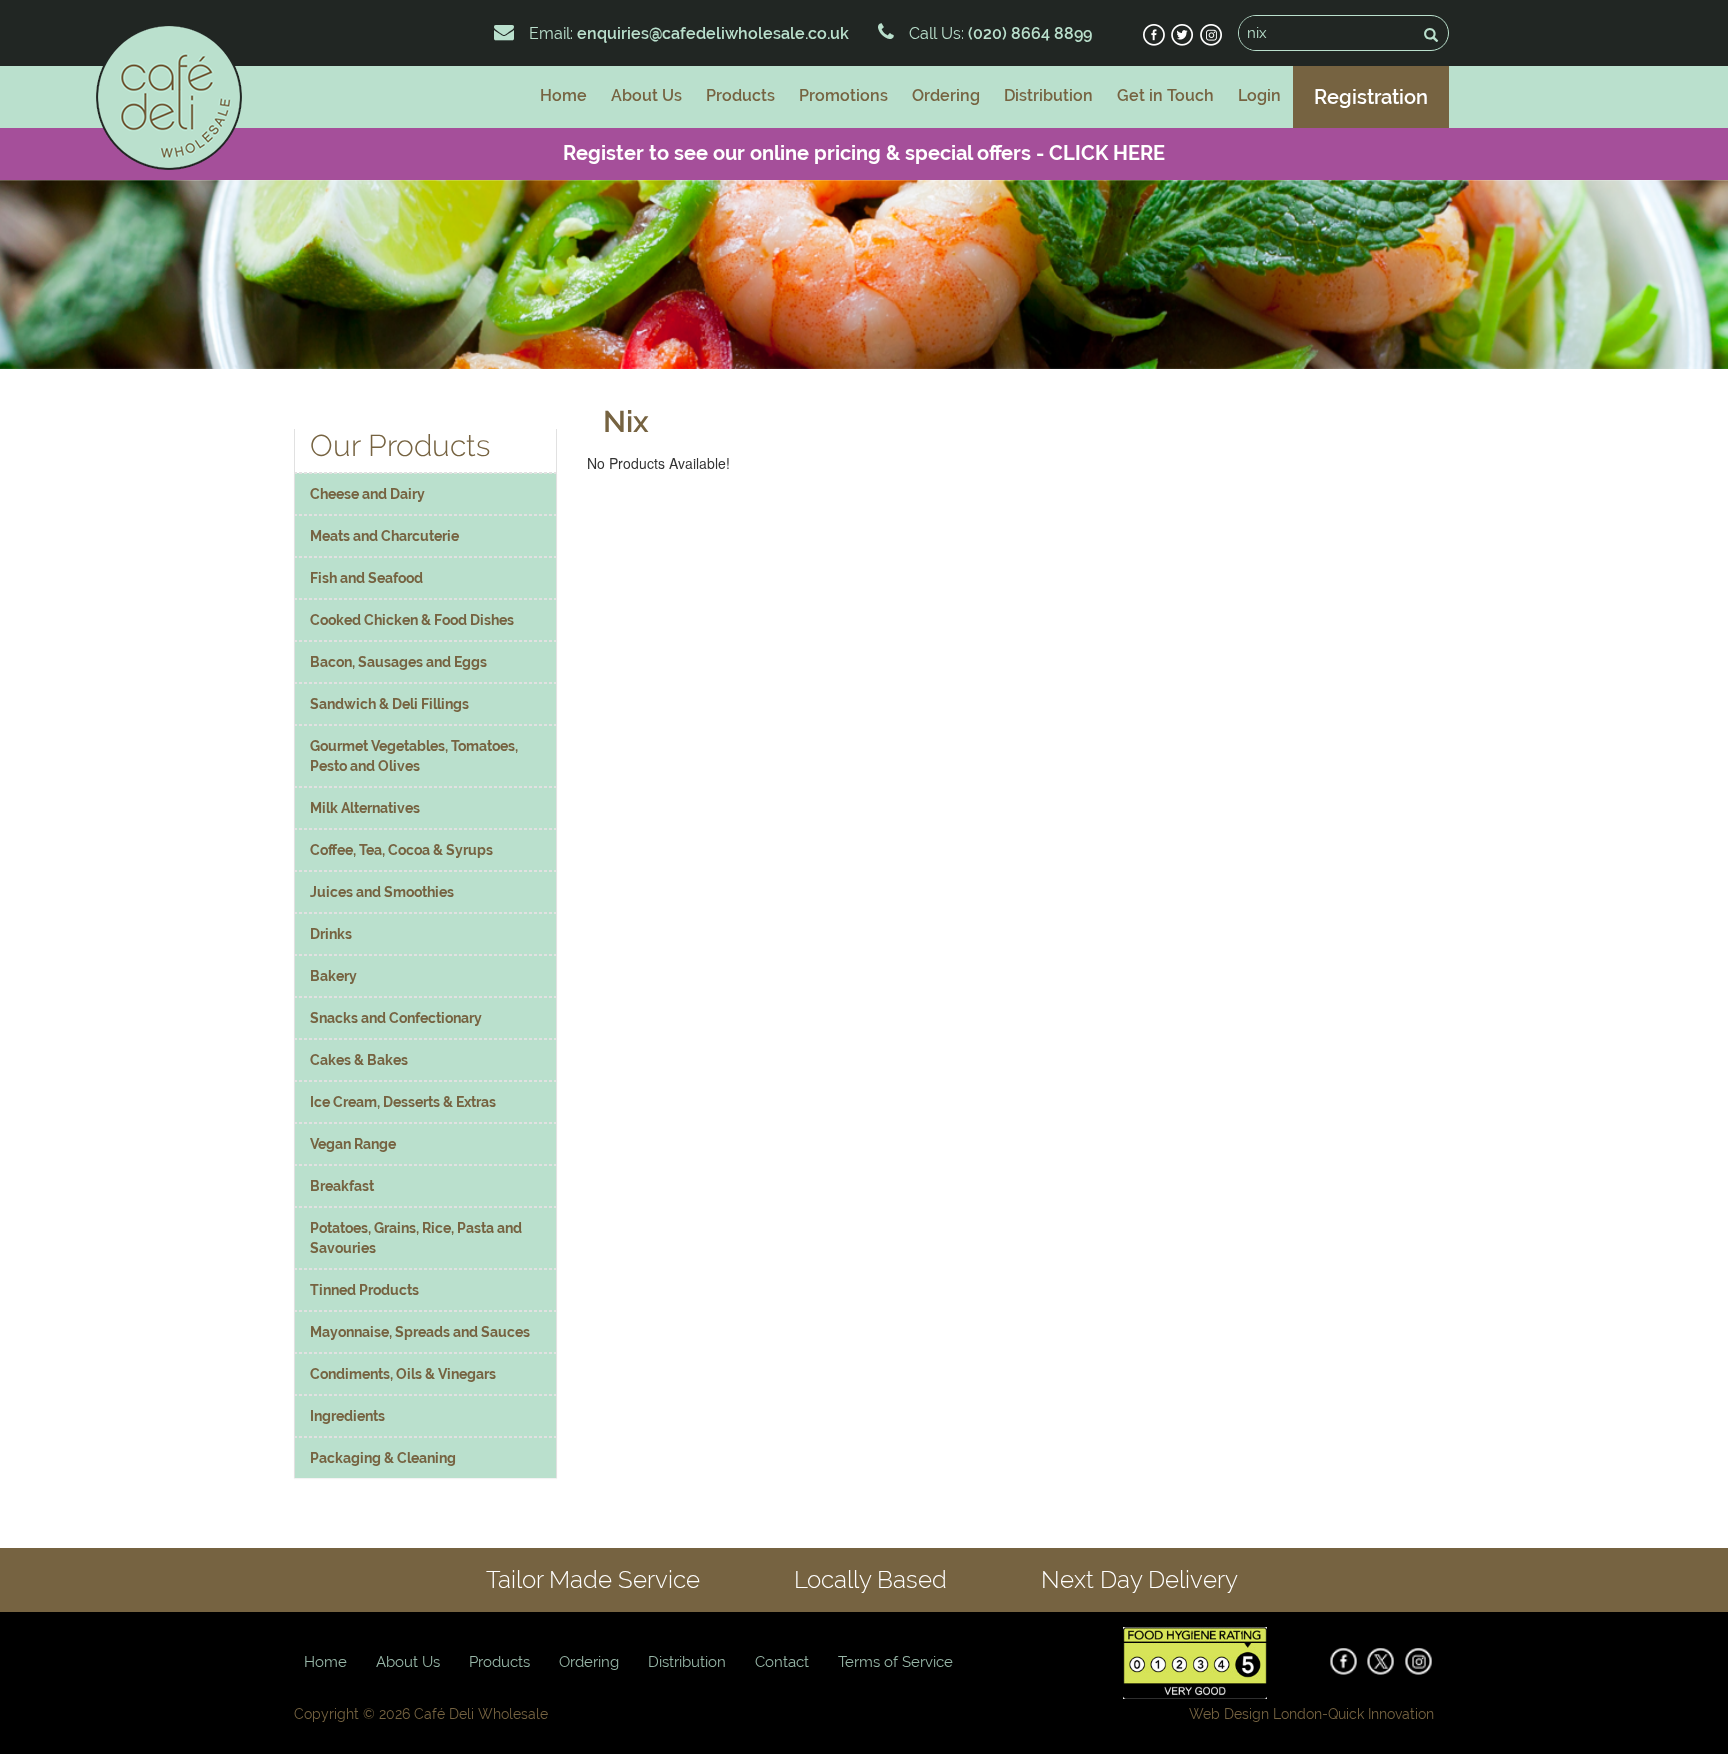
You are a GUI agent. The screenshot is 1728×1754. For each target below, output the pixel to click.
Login (1259, 95)
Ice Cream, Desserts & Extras (403, 1102)
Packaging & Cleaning (383, 1458)
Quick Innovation (1381, 1714)
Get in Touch (1165, 95)
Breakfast (342, 1186)
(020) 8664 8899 (1028, 33)
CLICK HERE (1107, 153)
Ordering (946, 95)
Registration (1371, 97)
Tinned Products (364, 1290)
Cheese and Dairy (367, 494)
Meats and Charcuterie (384, 536)
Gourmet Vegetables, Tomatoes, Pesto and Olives (414, 756)
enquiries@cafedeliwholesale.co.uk (713, 33)
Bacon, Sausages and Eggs (398, 662)
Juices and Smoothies (382, 892)
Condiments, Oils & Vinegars (403, 1374)
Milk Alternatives (365, 808)
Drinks (331, 934)
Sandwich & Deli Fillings (389, 704)
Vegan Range (353, 1144)
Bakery (333, 976)
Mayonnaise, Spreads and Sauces (420, 1332)
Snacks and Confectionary (396, 1018)
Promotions (843, 95)
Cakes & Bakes (359, 1060)
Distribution (1048, 95)
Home (563, 95)
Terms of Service (895, 1662)
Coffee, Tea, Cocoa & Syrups (401, 850)
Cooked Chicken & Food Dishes (412, 620)
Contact (782, 1662)
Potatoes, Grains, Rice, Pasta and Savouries (416, 1238)
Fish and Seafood (366, 578)
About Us (646, 95)
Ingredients (347, 1416)
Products (740, 95)
